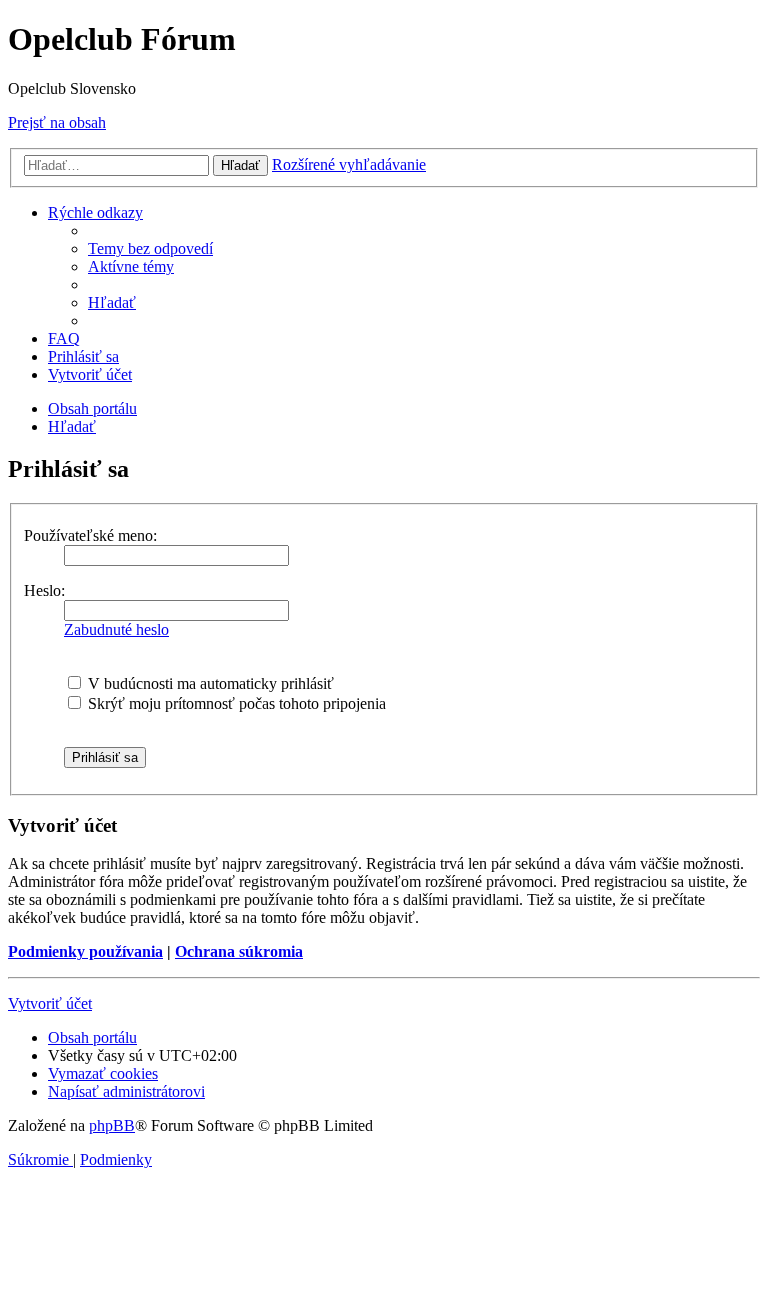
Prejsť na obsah (57, 122)
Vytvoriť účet (50, 1003)
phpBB (112, 1125)
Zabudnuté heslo (116, 629)
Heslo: (44, 590)
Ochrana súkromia (239, 951)
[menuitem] (150, 248)
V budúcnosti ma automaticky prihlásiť (209, 683)
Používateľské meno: (90, 535)
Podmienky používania (85, 951)
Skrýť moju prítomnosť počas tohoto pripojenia (235, 703)
